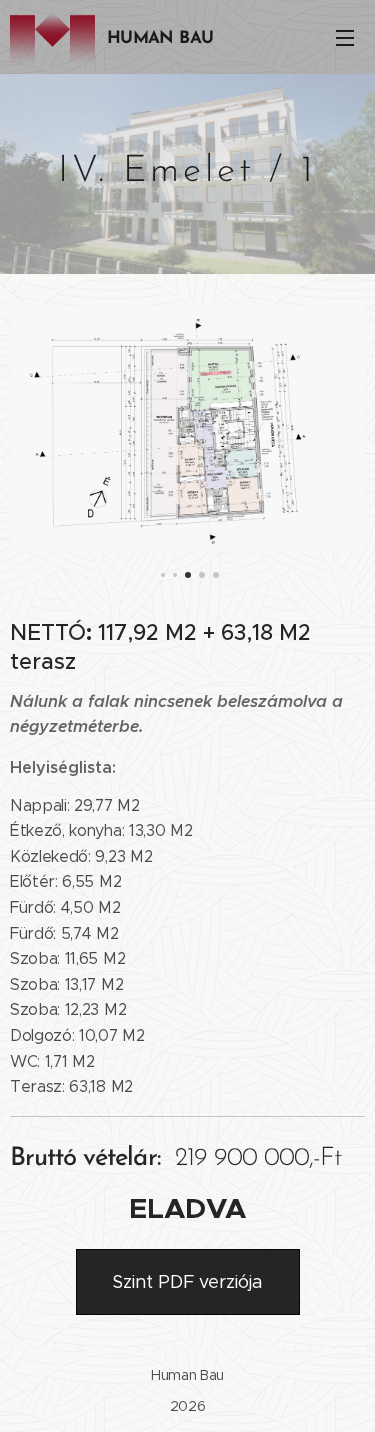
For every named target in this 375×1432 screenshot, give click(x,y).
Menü (345, 37)
